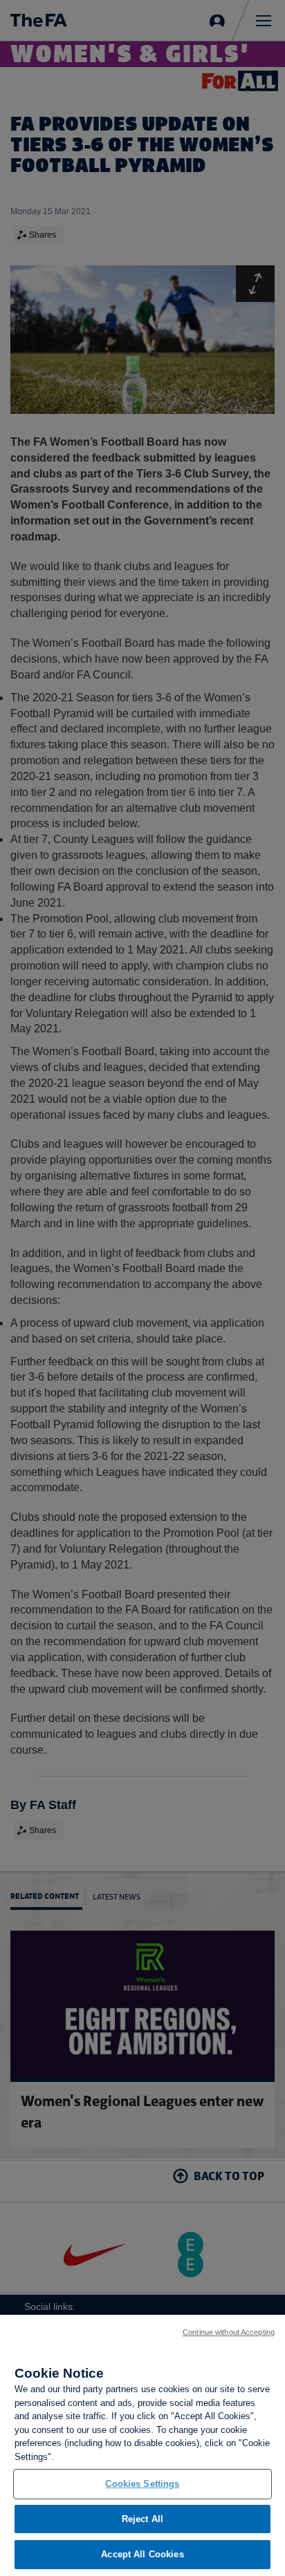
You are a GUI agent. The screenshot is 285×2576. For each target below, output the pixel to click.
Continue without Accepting (229, 2332)
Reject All (142, 2519)
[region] (142, 2445)
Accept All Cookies (142, 2554)
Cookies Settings (142, 2484)
